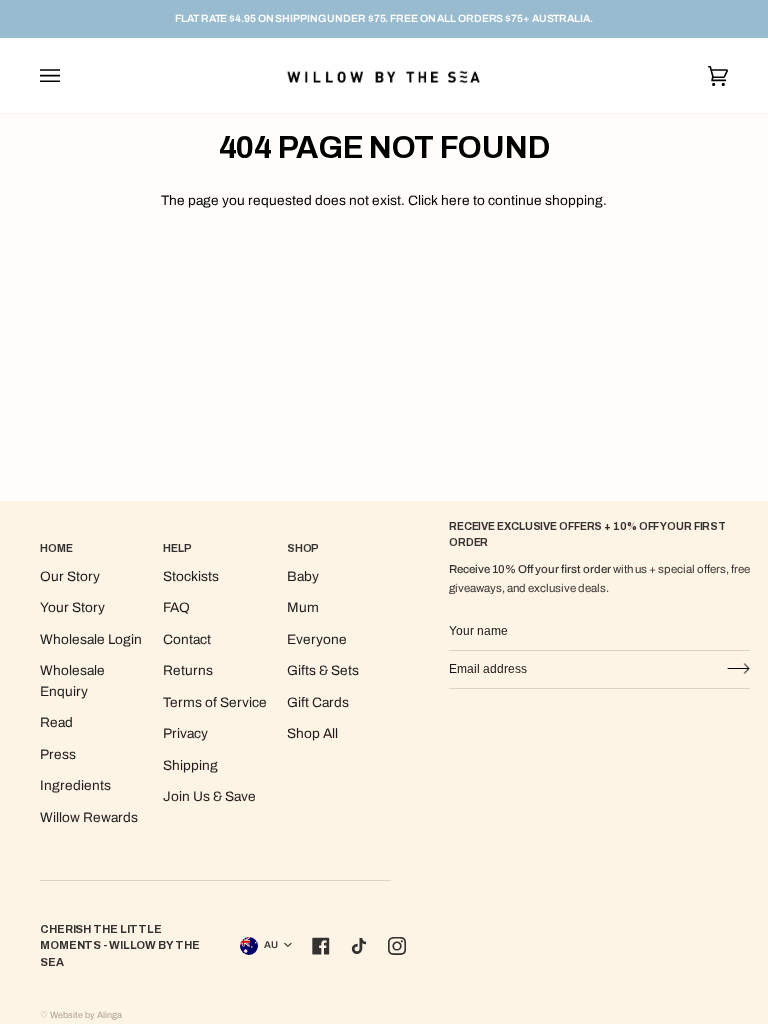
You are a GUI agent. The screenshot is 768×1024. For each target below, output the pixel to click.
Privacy (185, 733)
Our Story (70, 576)
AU (271, 944)
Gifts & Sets (323, 670)
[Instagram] (397, 946)
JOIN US (737, 669)
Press (58, 754)
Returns (188, 670)
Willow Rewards (89, 817)
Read (56, 722)
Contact (187, 639)
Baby (303, 576)
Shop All (312, 733)
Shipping (190, 765)
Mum (303, 607)
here (455, 200)
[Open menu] (70, 75)
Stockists (191, 576)
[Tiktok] (359, 946)
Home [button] (56, 548)
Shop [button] (303, 548)
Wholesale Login (91, 639)
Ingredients (75, 785)
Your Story (72, 607)
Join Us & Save (209, 796)
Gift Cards (318, 702)
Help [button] (177, 548)
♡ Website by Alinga (81, 1015)
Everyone (317, 639)
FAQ (176, 607)
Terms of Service (215, 702)
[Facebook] (321, 946)
